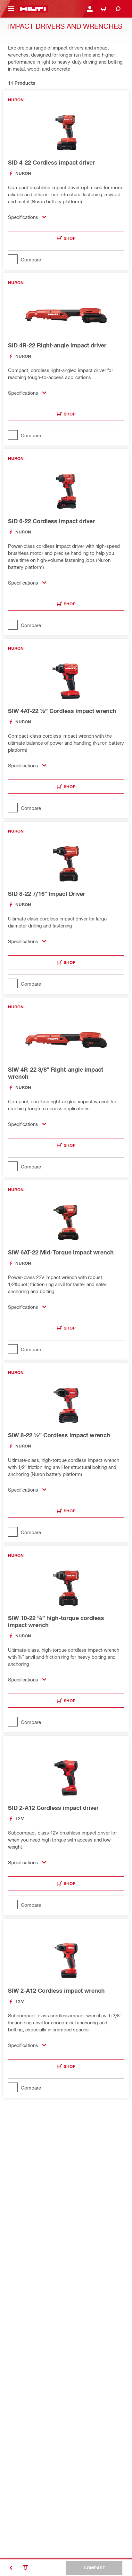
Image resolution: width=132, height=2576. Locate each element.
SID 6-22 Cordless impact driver (51, 521)
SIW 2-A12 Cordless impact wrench (56, 1990)
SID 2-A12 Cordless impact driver (53, 1808)
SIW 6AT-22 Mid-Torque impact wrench (61, 1252)
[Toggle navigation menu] (11, 9)
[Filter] (26, 2568)
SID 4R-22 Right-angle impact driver (57, 345)
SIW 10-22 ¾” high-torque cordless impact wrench (56, 1621)
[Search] (118, 9)
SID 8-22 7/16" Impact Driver (47, 894)
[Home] (33, 9)
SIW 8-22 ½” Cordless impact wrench (59, 1435)
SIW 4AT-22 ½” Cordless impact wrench (62, 711)
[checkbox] (66, 259)
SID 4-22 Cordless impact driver (51, 162)
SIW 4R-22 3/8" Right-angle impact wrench (56, 1073)
